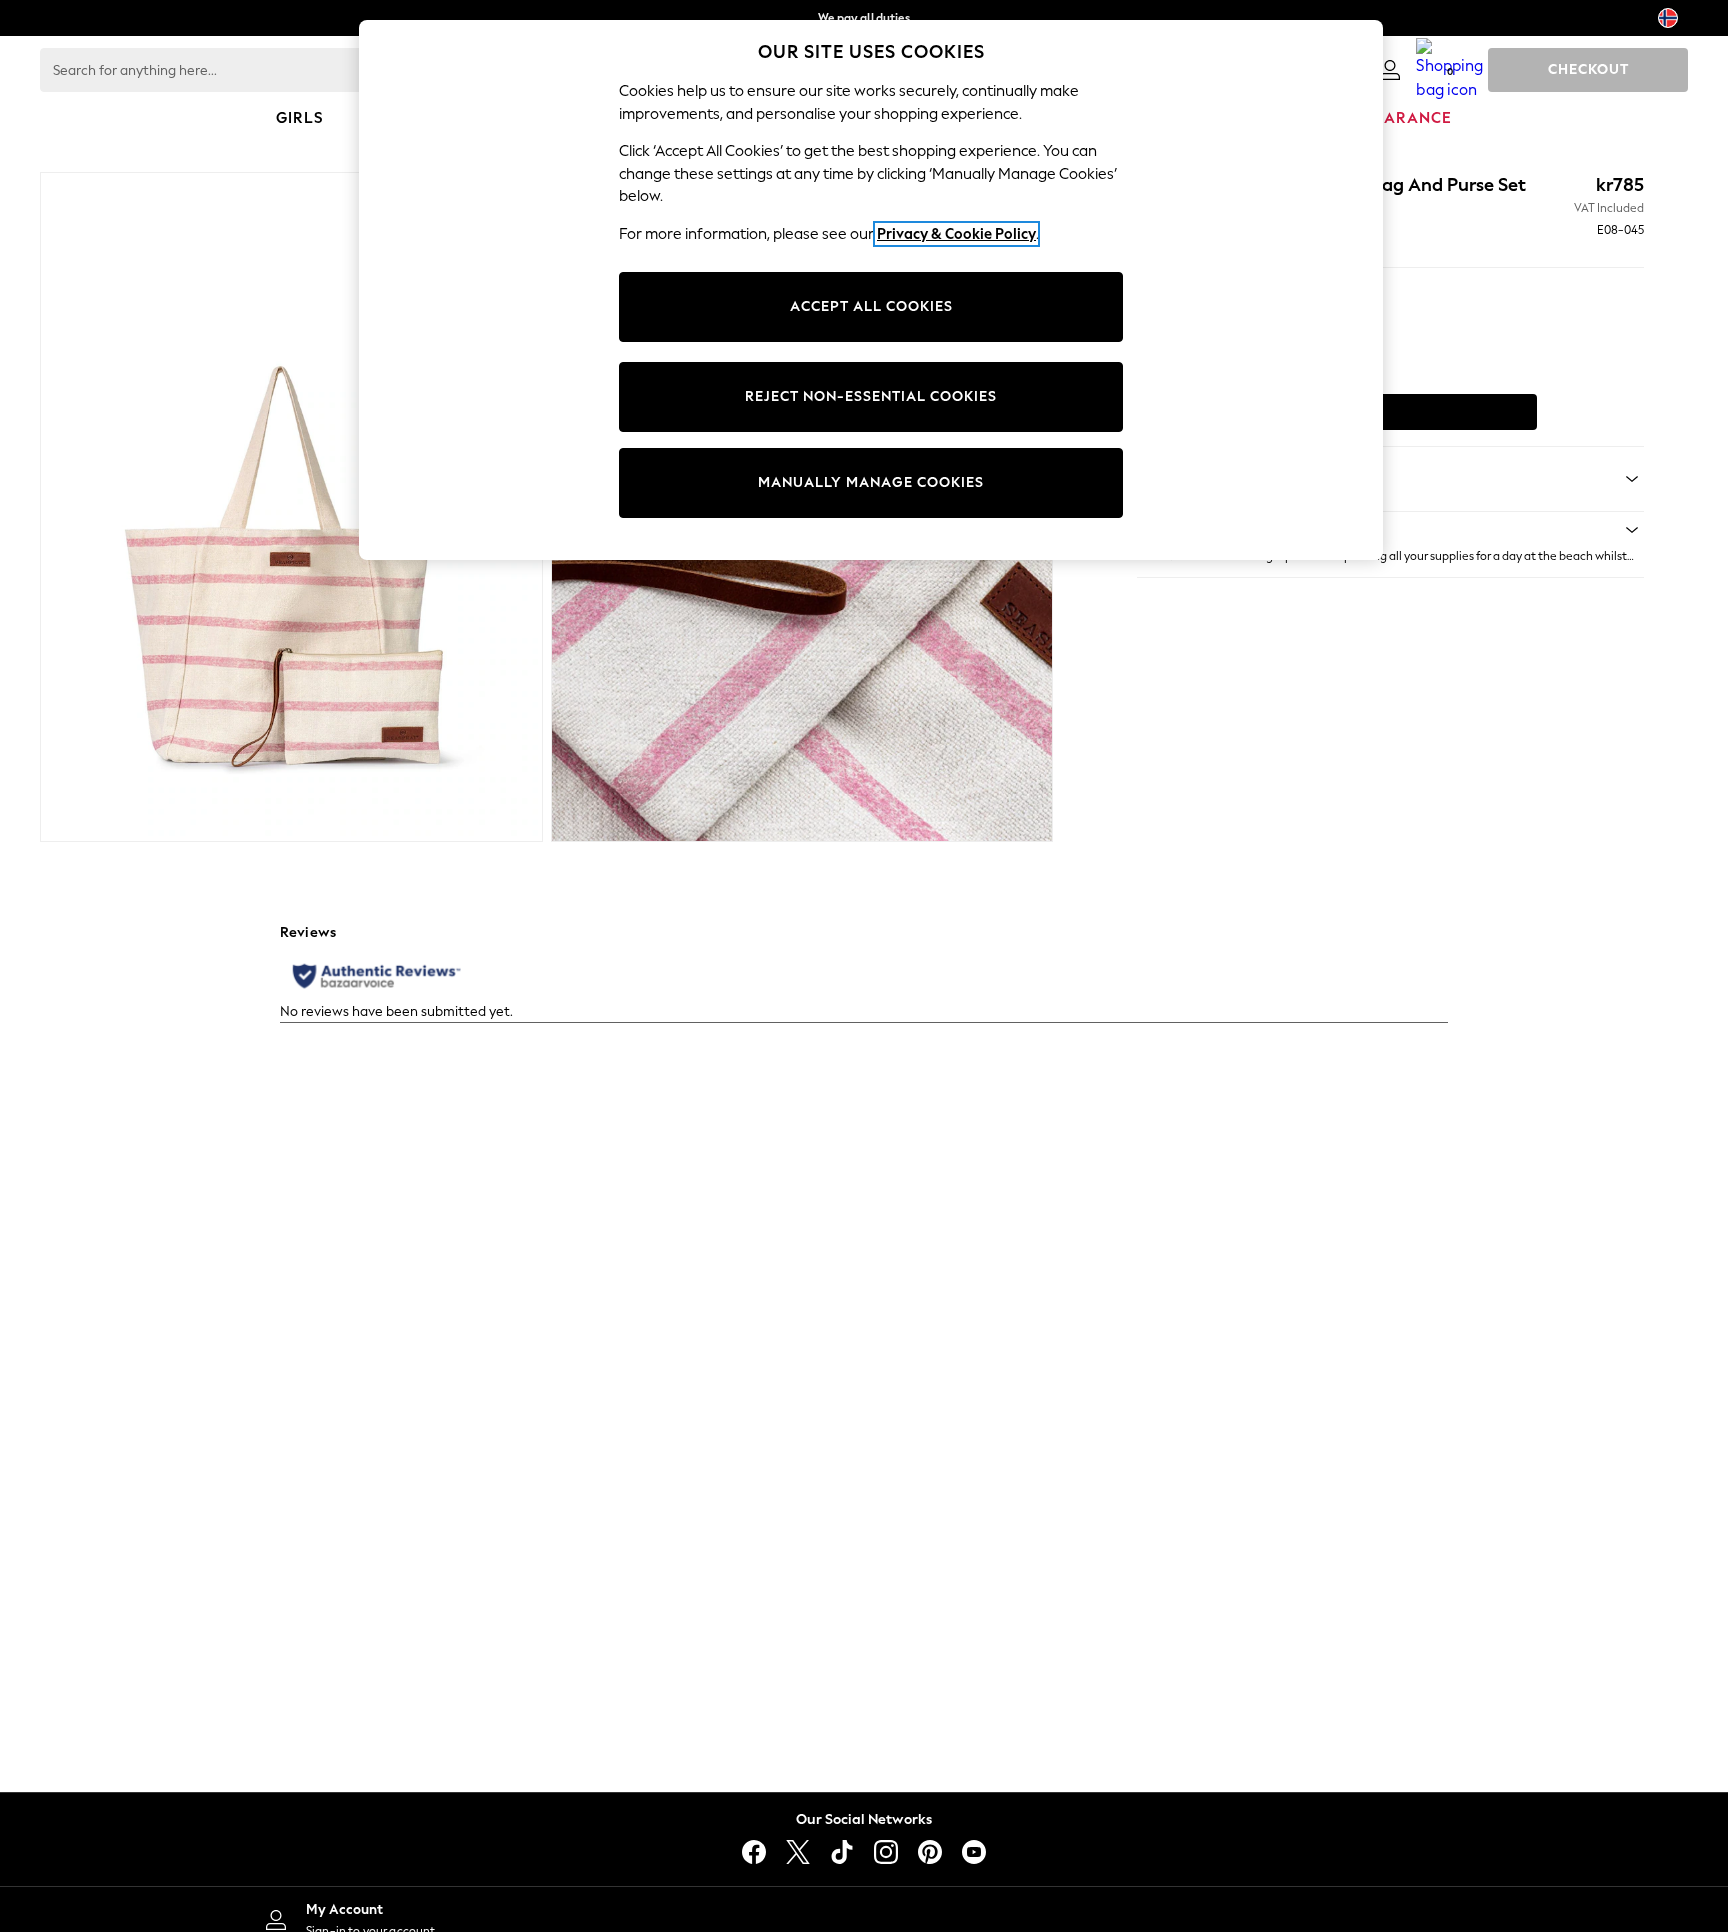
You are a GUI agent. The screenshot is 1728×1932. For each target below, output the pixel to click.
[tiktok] (842, 1852)
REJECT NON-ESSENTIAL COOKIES (871, 396)
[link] (1390, 70)
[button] (1390, 530)
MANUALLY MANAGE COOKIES (871, 482)
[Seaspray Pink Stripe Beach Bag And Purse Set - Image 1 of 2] (291, 507)
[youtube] (974, 1852)
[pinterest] (930, 1852)
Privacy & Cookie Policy (956, 234)
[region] (871, 290)
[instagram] (886, 1852)
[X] (798, 1852)
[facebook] (754, 1852)
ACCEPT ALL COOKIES (871, 306)
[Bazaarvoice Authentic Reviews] (376, 976)
